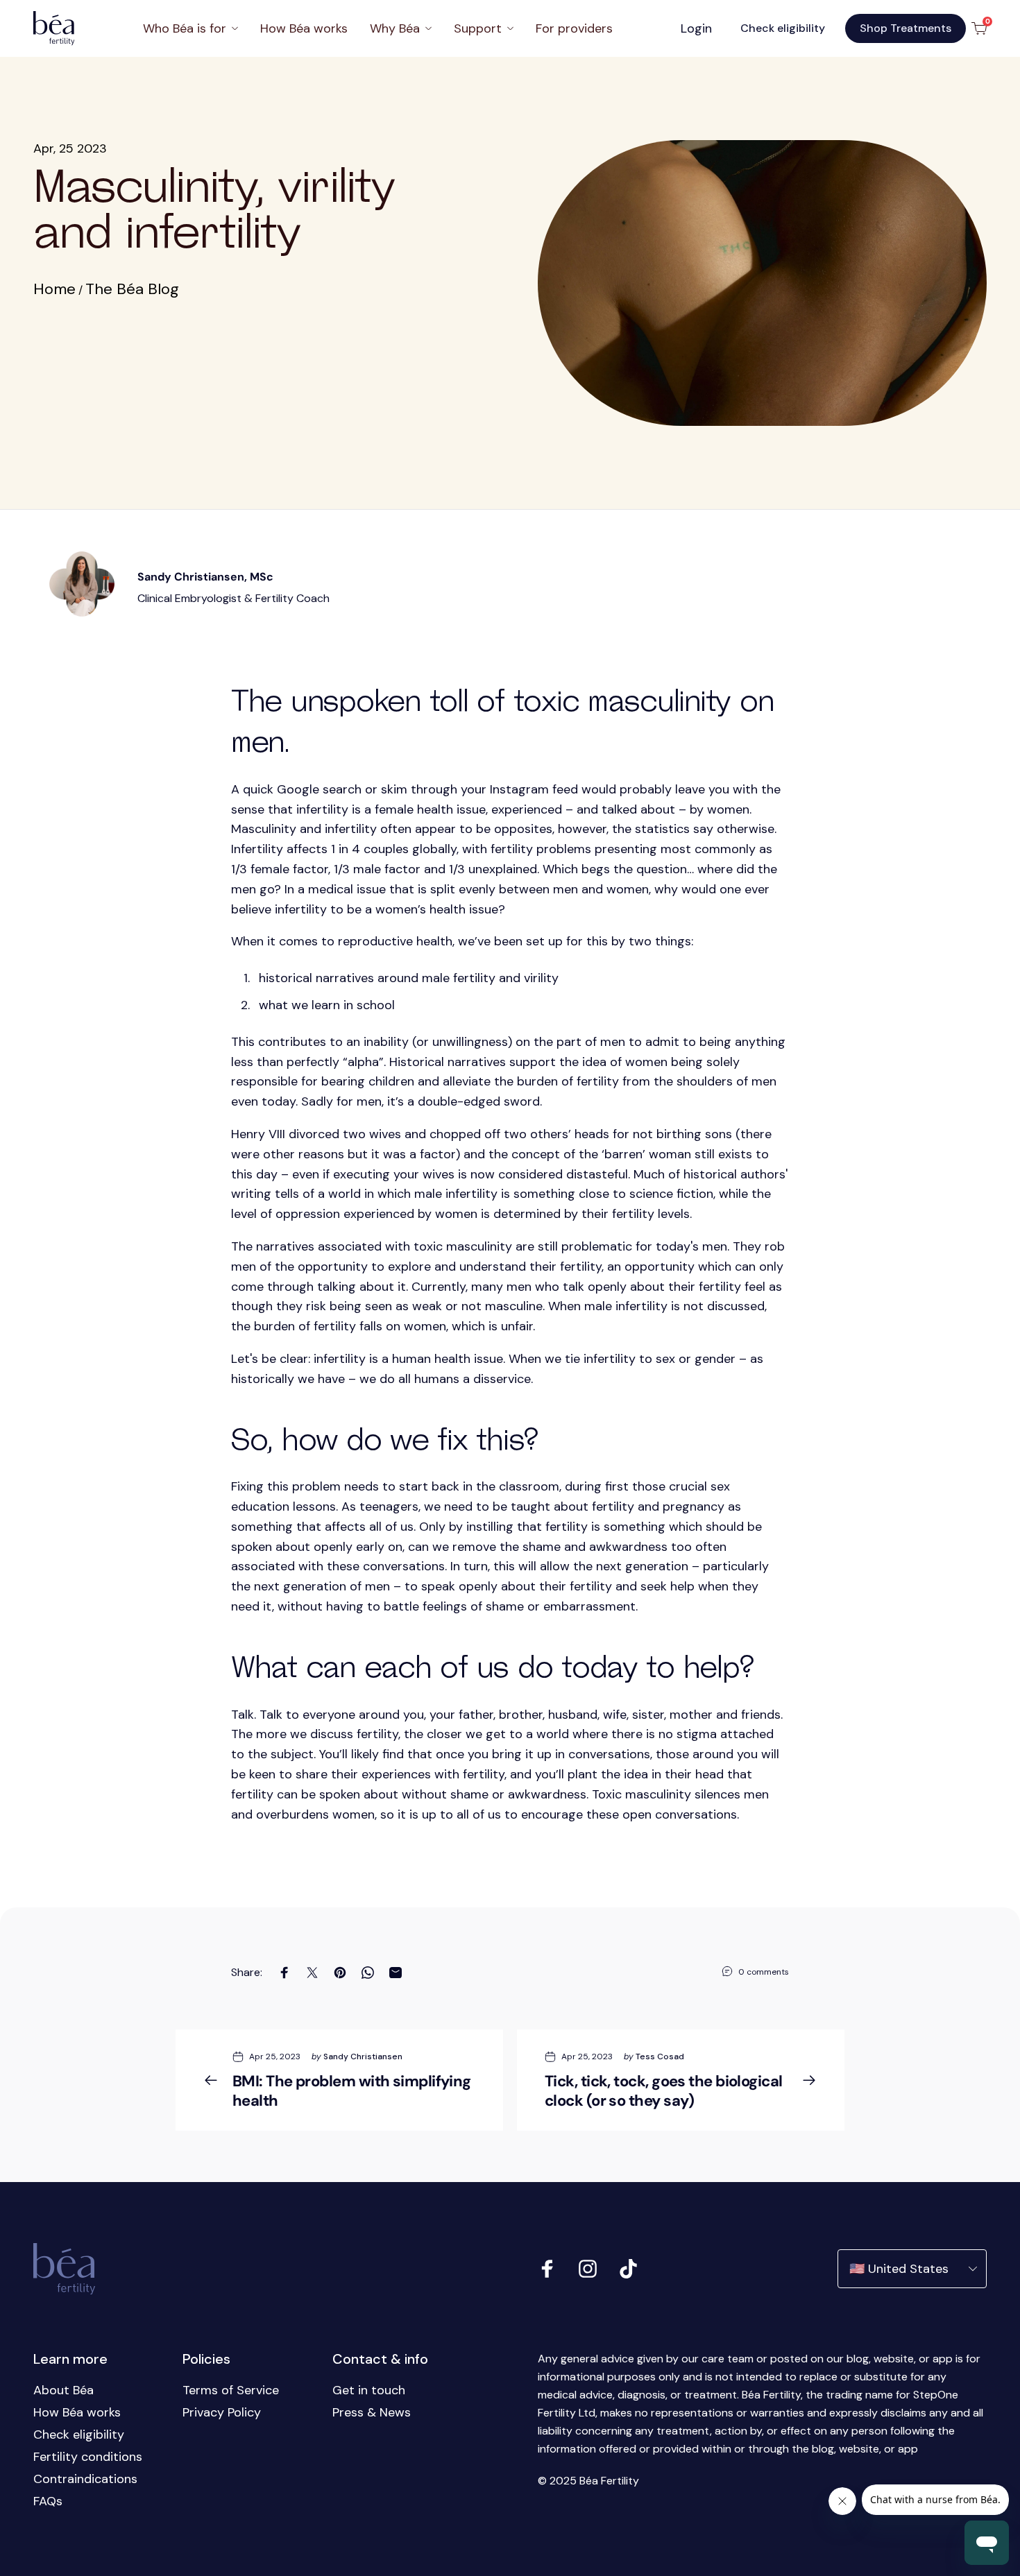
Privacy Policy (222, 2412)
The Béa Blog (132, 289)
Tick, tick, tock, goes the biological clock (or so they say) (664, 2091)
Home (54, 289)
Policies (206, 2359)
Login (696, 28)
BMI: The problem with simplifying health (352, 2091)
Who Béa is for (185, 28)
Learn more (70, 2359)
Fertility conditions (88, 2457)
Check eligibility (783, 28)
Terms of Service (231, 2390)
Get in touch (369, 2390)
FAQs (48, 2501)
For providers (574, 28)
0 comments (764, 1972)
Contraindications (85, 2479)
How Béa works (304, 28)
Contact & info (380, 2359)
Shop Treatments (906, 28)
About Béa (63, 2390)
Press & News (372, 2412)
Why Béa (395, 28)
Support (478, 28)
